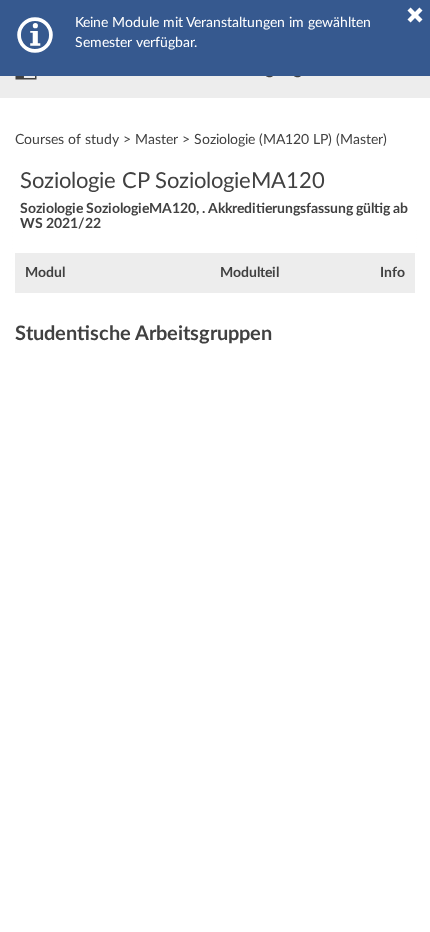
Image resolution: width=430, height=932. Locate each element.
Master (156, 140)
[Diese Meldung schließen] (415, 15)
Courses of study (67, 140)
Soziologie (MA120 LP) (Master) (290, 140)
